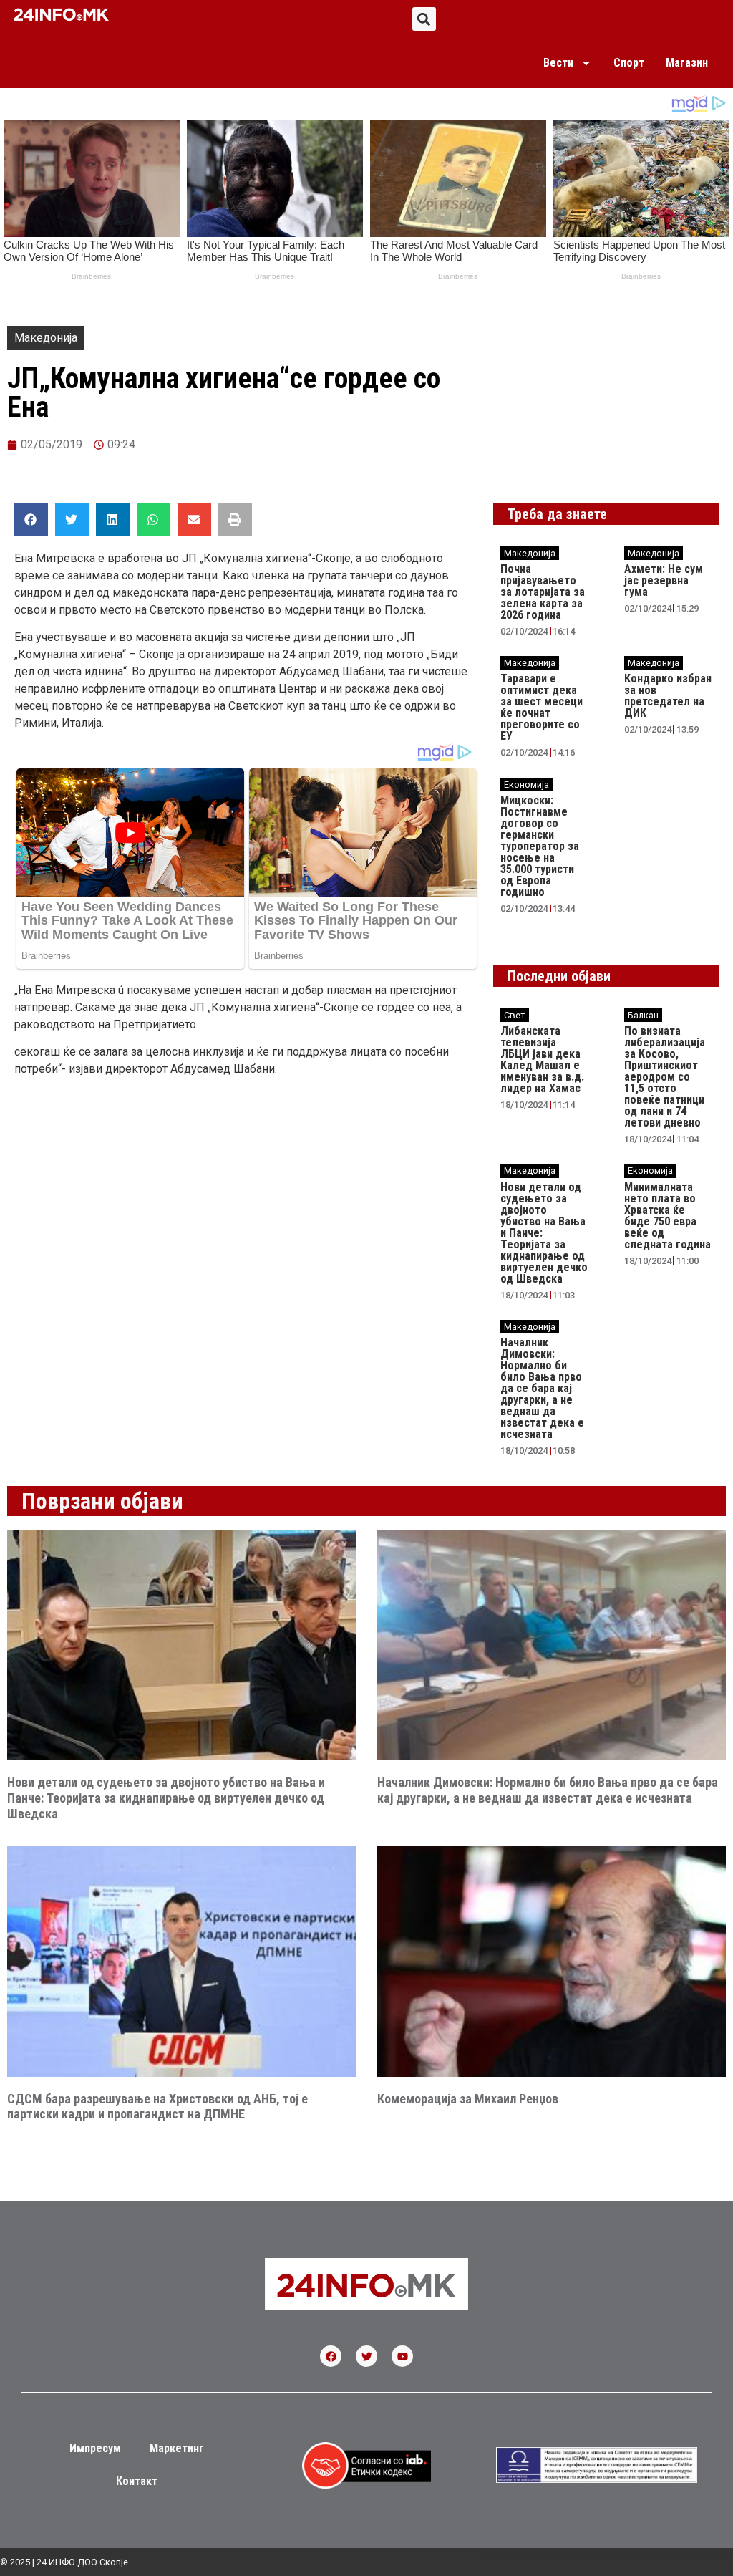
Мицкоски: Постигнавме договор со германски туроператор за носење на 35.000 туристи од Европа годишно (540, 846)
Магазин (687, 63)
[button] (424, 19)
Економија (526, 785)
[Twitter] (366, 2356)
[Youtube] (402, 2356)
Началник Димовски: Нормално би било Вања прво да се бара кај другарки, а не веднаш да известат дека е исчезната (542, 1388)
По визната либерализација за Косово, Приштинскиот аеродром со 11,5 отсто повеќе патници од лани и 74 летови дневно (665, 1077)
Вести (558, 63)
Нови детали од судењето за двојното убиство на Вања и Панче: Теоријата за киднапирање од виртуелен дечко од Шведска (166, 1798)
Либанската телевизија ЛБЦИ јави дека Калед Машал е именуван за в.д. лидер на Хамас (542, 1060)
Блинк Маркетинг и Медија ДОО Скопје (628, 2556)
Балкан (643, 1015)
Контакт (137, 2481)
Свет (515, 1015)
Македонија (46, 338)
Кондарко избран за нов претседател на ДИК (668, 696)
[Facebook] (331, 2356)
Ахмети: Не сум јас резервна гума (664, 580)
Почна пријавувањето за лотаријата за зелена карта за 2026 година (543, 592)
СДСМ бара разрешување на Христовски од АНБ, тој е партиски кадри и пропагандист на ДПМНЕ (157, 2107)
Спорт (629, 63)
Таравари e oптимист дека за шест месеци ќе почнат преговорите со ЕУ (542, 707)
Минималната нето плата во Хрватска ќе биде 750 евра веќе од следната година (668, 1216)
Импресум (95, 2448)
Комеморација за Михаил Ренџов (468, 2099)
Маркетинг (177, 2448)
